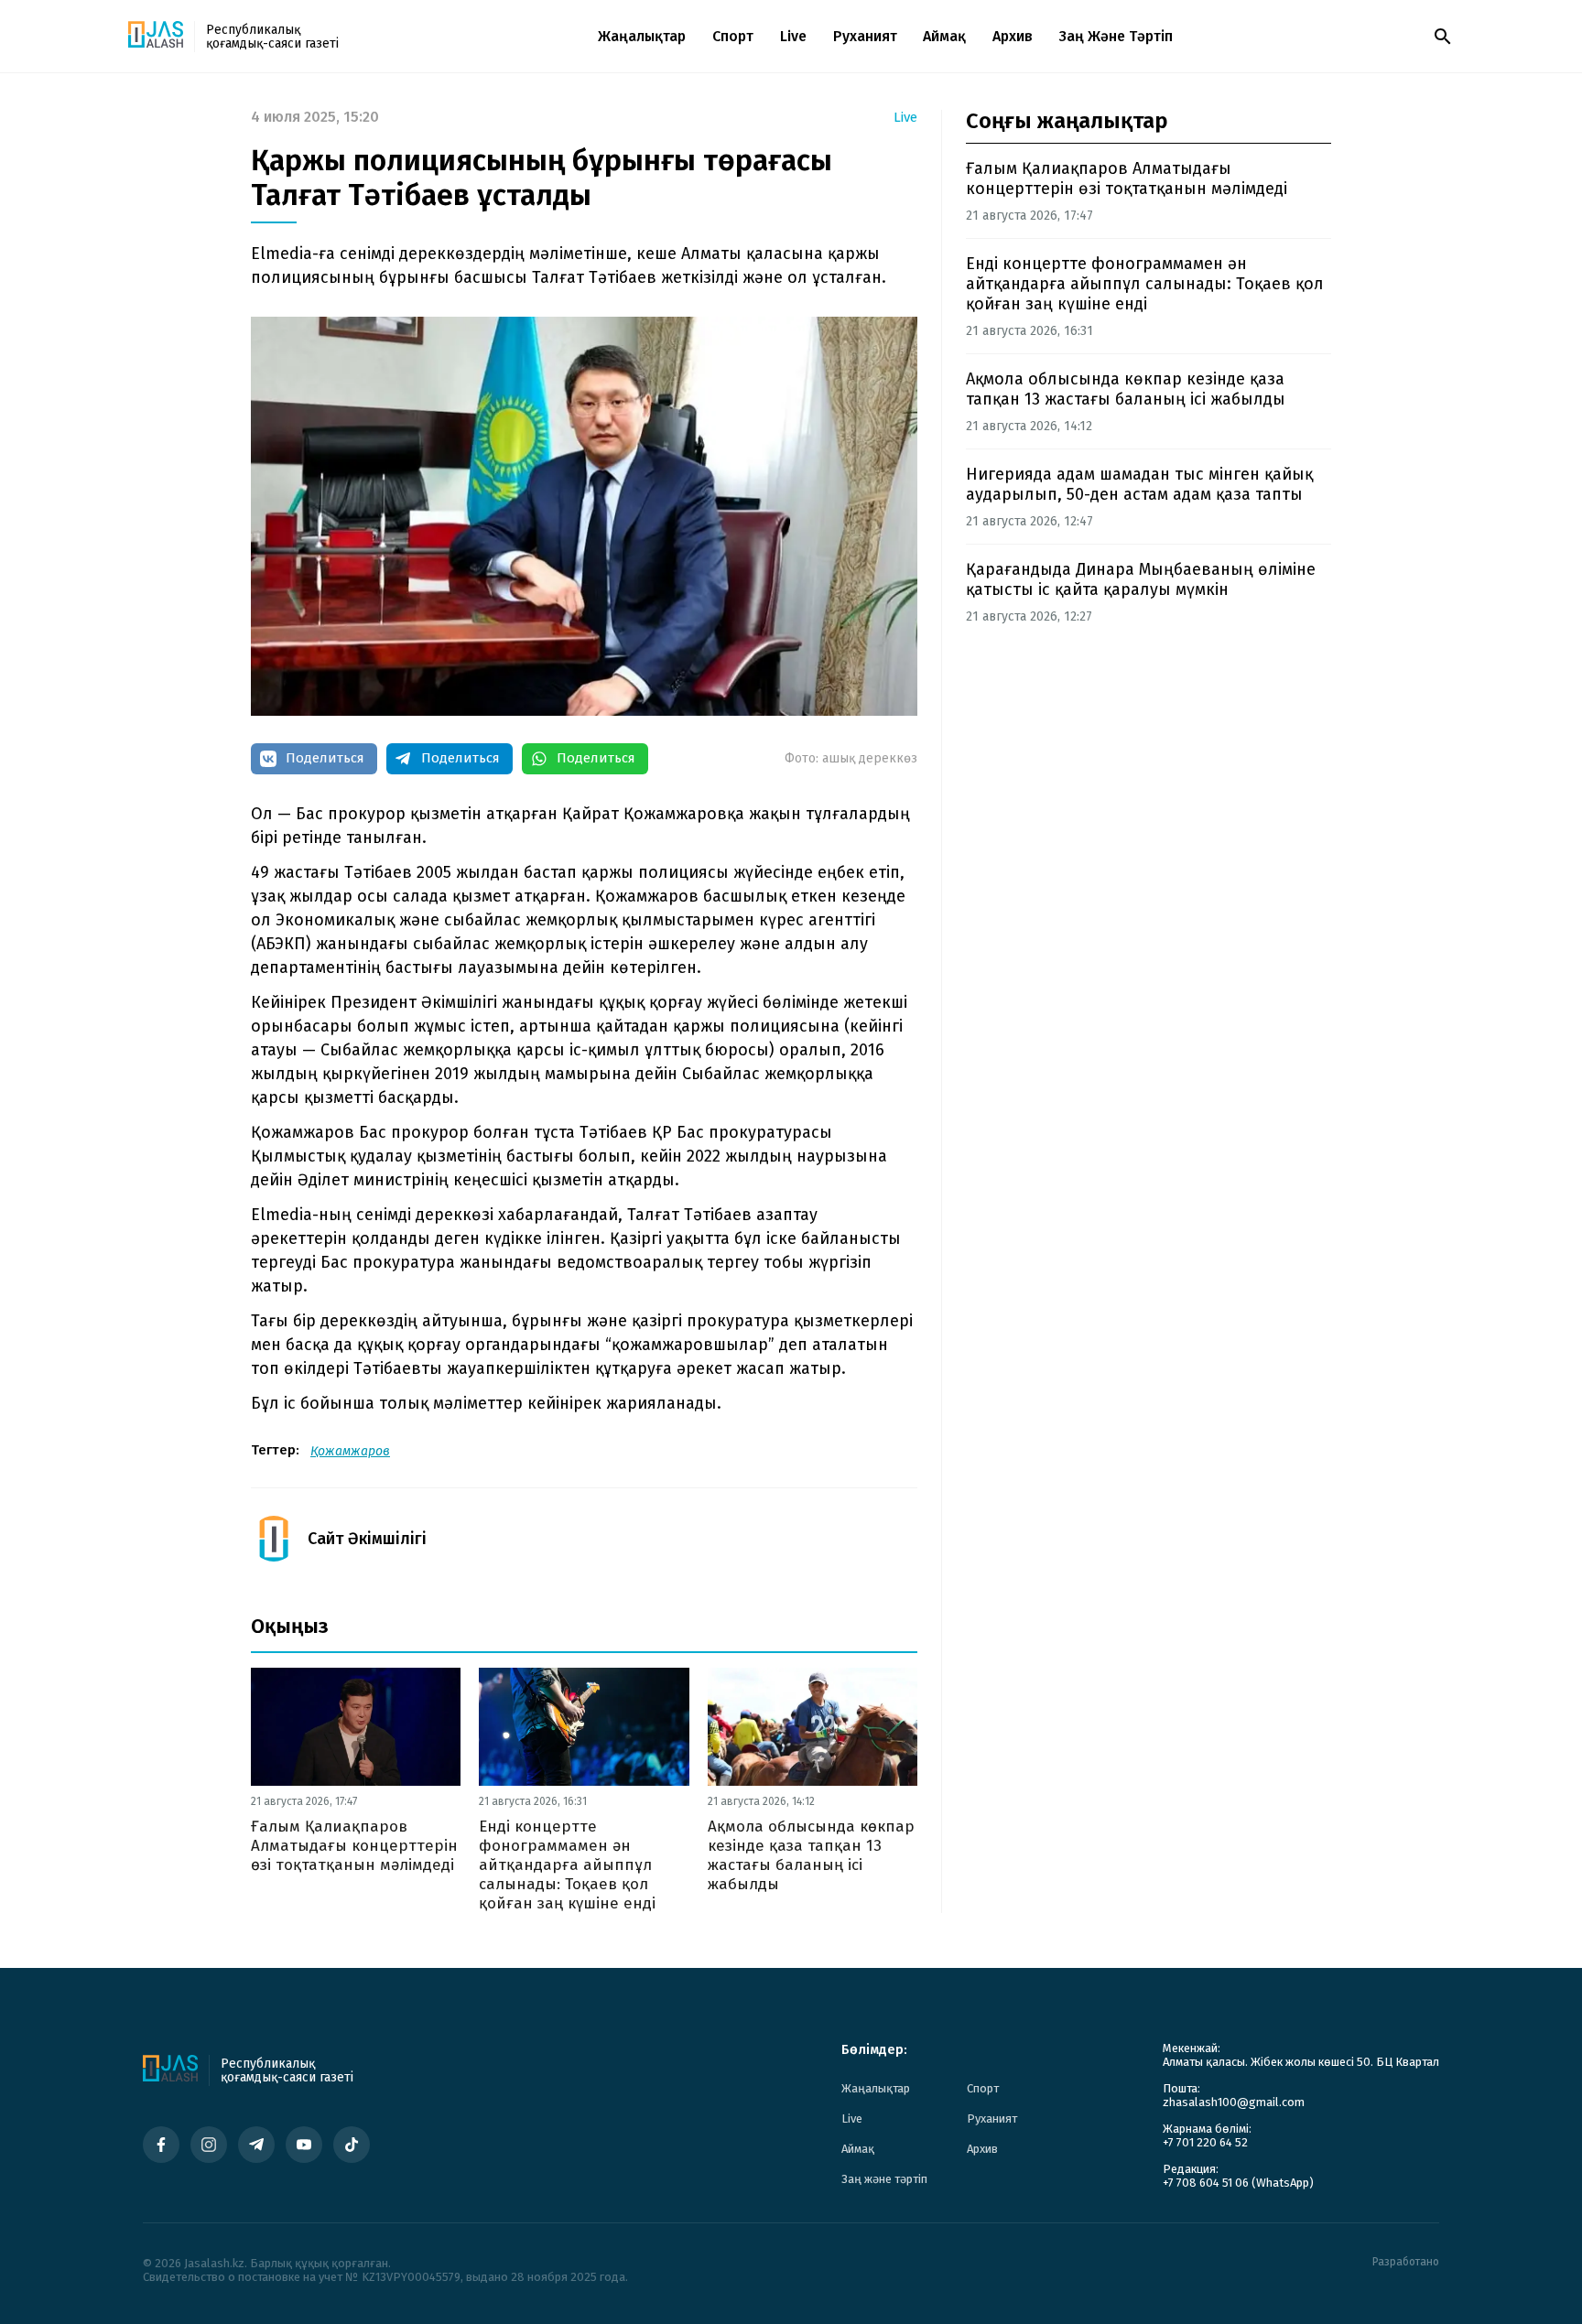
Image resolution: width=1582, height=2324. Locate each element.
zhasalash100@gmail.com (1234, 2102)
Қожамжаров (350, 1451)
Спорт (733, 36)
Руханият (865, 36)
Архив (1013, 36)
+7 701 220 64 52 (1205, 2142)
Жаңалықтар (642, 36)
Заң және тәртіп (1116, 36)
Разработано (1406, 2262)
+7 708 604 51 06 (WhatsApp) (1238, 2183)
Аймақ (944, 36)
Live (793, 36)
